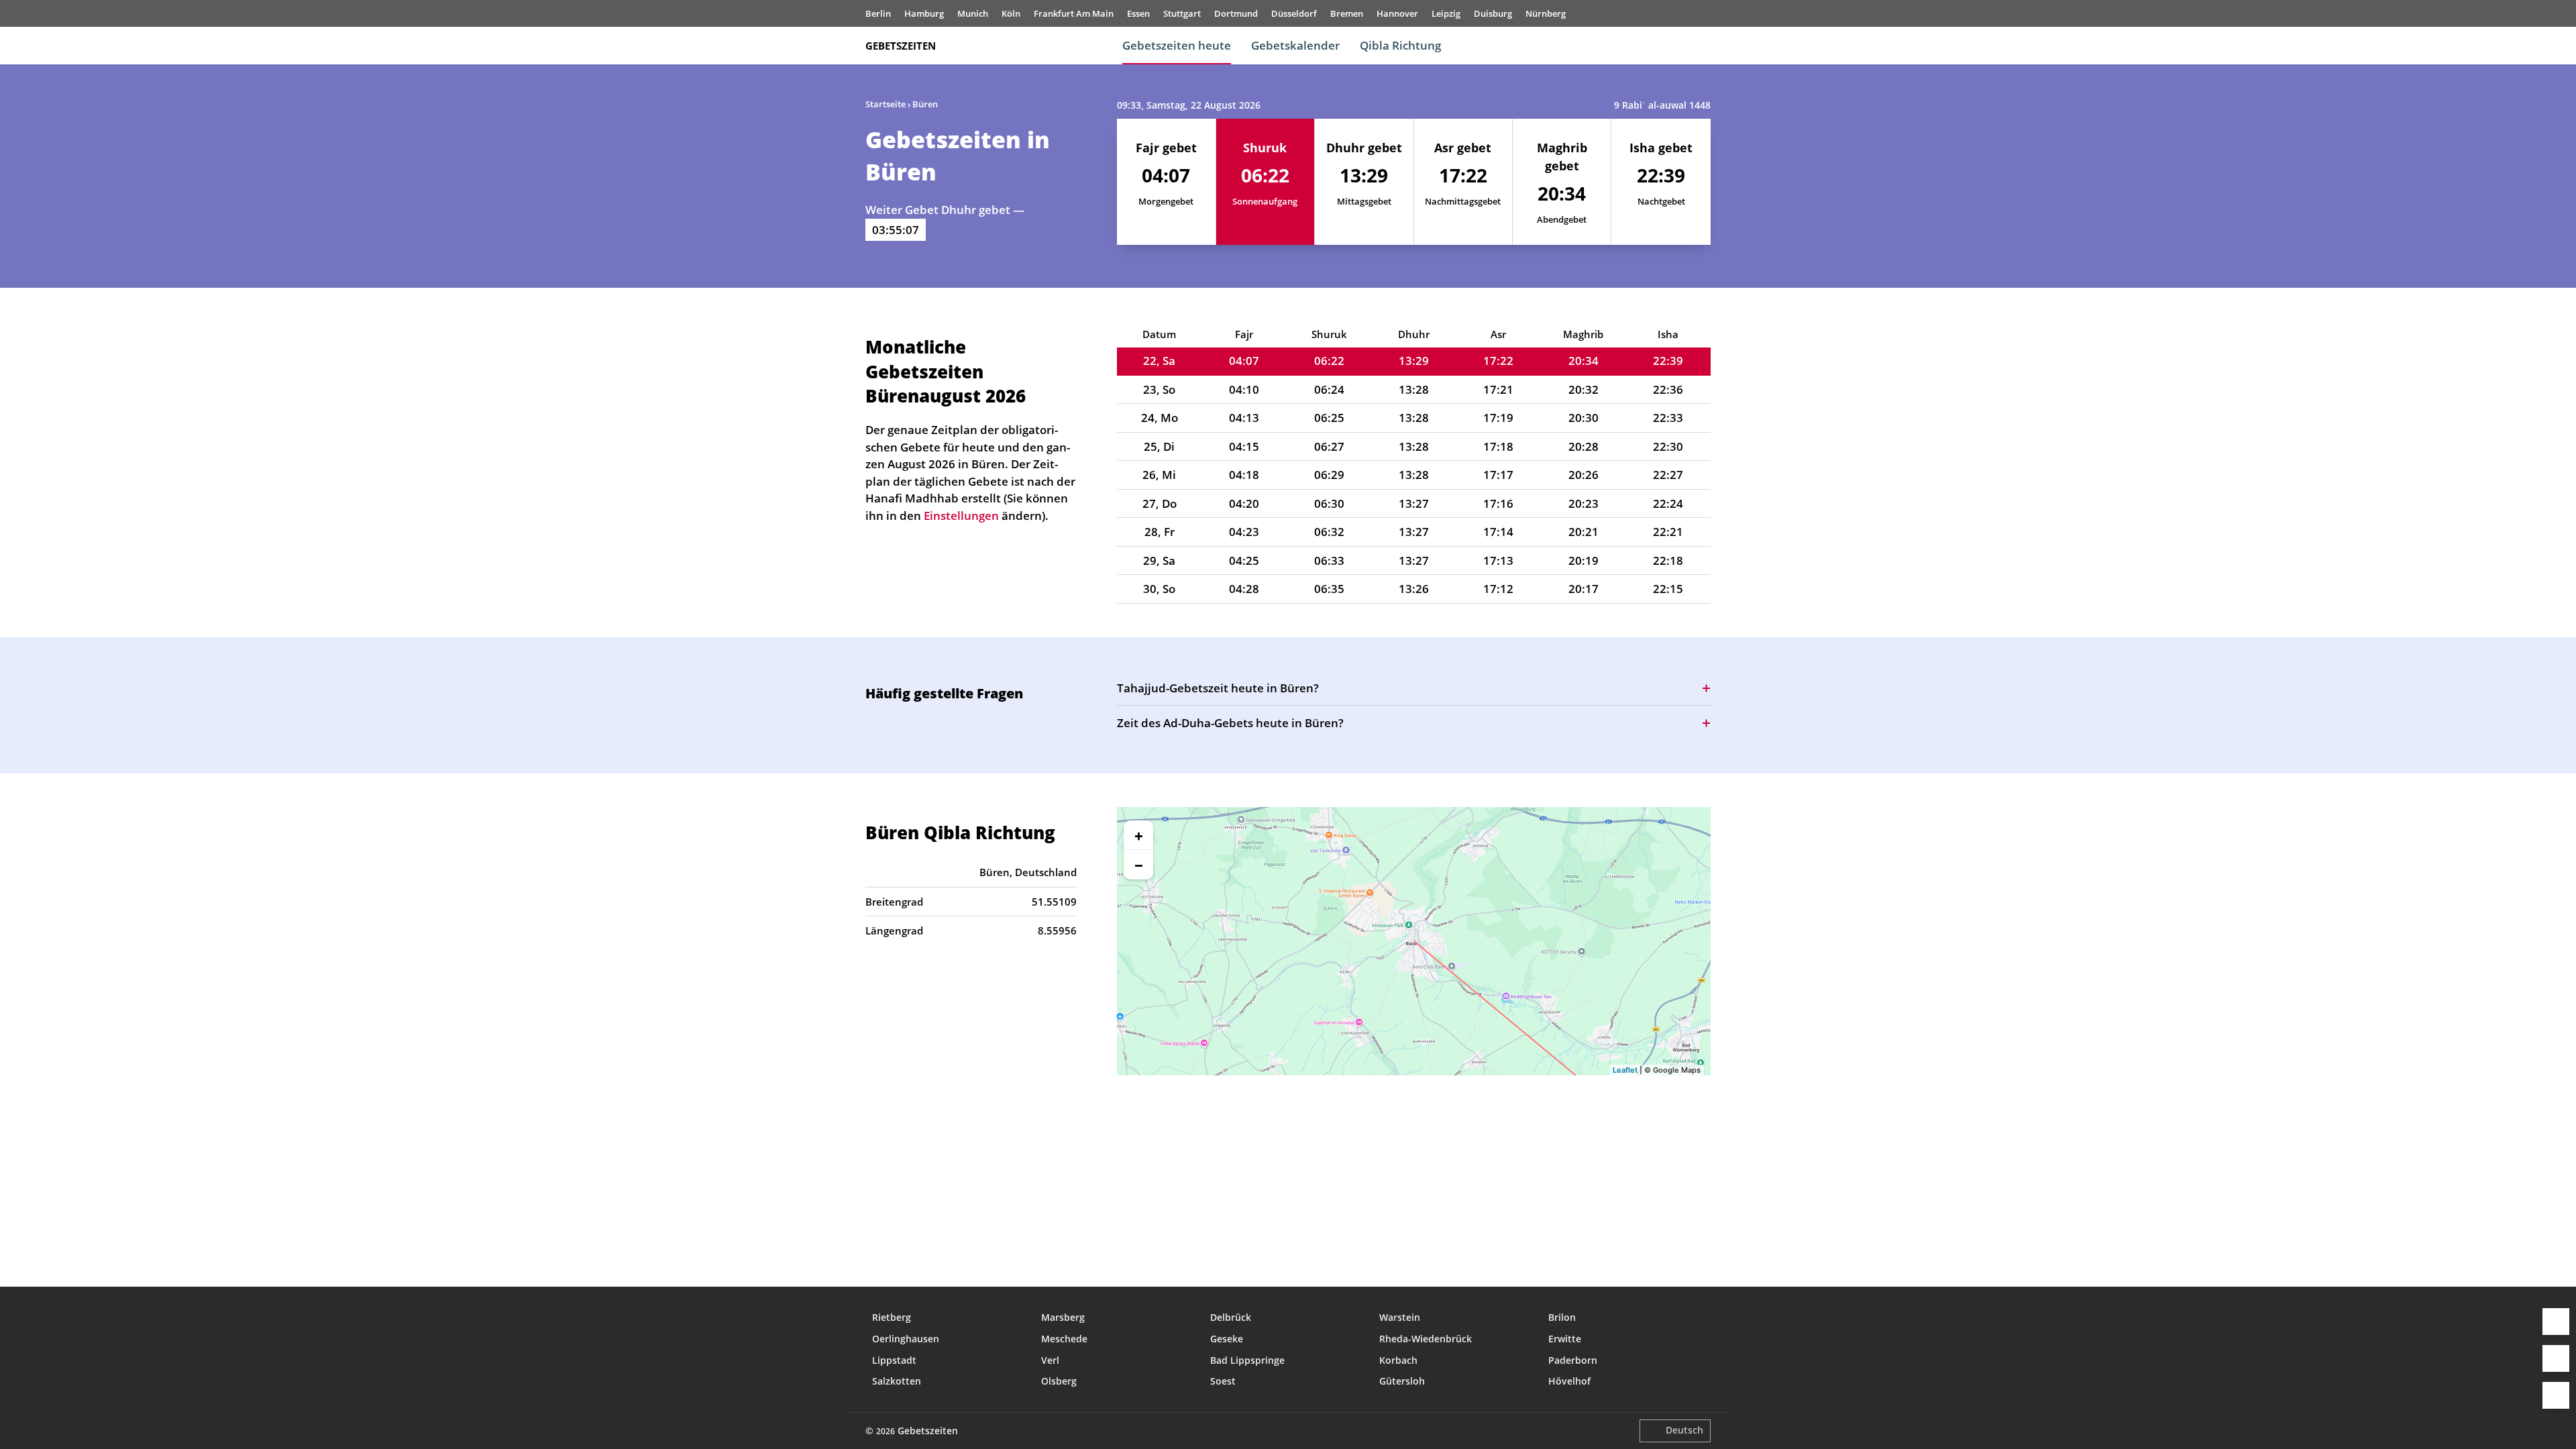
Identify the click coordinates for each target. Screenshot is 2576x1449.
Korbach (1398, 1360)
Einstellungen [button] (961, 516)
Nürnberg (1546, 13)
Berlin (878, 13)
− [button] (1139, 865)
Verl (1050, 1360)
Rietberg (892, 1317)
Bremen (1347, 13)
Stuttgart (1182, 13)
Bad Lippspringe (1247, 1360)
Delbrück (1231, 1317)
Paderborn (1573, 1360)
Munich (973, 13)
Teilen (2556, 1358)
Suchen (1704, 46)
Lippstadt (894, 1360)
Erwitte (1565, 1339)
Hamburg (924, 13)
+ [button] (1139, 835)
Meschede (1064, 1339)
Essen (1138, 13)
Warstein (1400, 1317)
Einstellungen (2556, 1395)
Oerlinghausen (906, 1339)
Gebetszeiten (901, 46)
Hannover (1397, 13)
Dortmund (1236, 13)
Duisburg (1493, 13)
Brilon (1562, 1317)
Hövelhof (1569, 1381)
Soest (1223, 1381)
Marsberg (1063, 1317)
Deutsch (1684, 1430)
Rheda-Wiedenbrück (1426, 1339)
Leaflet (1625, 1070)
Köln (1011, 13)
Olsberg (1059, 1381)
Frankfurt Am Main (1074, 13)
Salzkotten (897, 1381)
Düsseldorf (1294, 13)
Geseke (1227, 1339)
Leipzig (1446, 13)
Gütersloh (1402, 1381)
